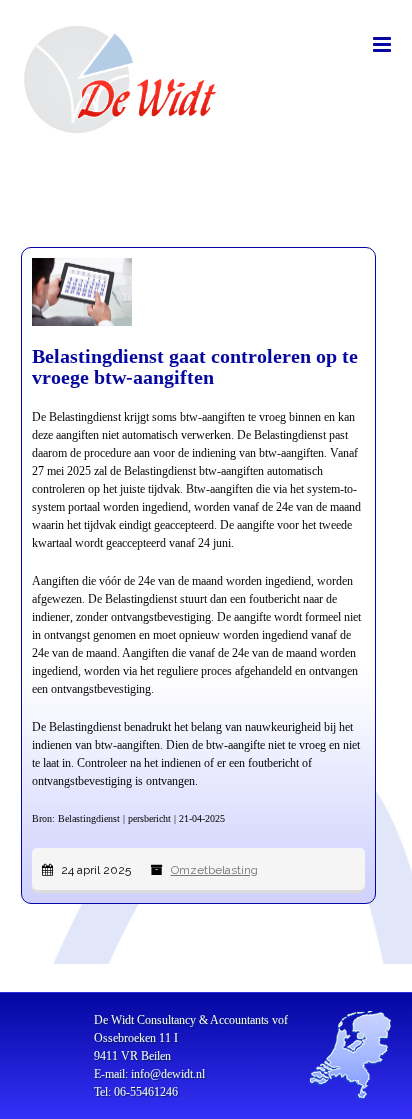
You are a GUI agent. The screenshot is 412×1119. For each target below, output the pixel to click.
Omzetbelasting (214, 870)
